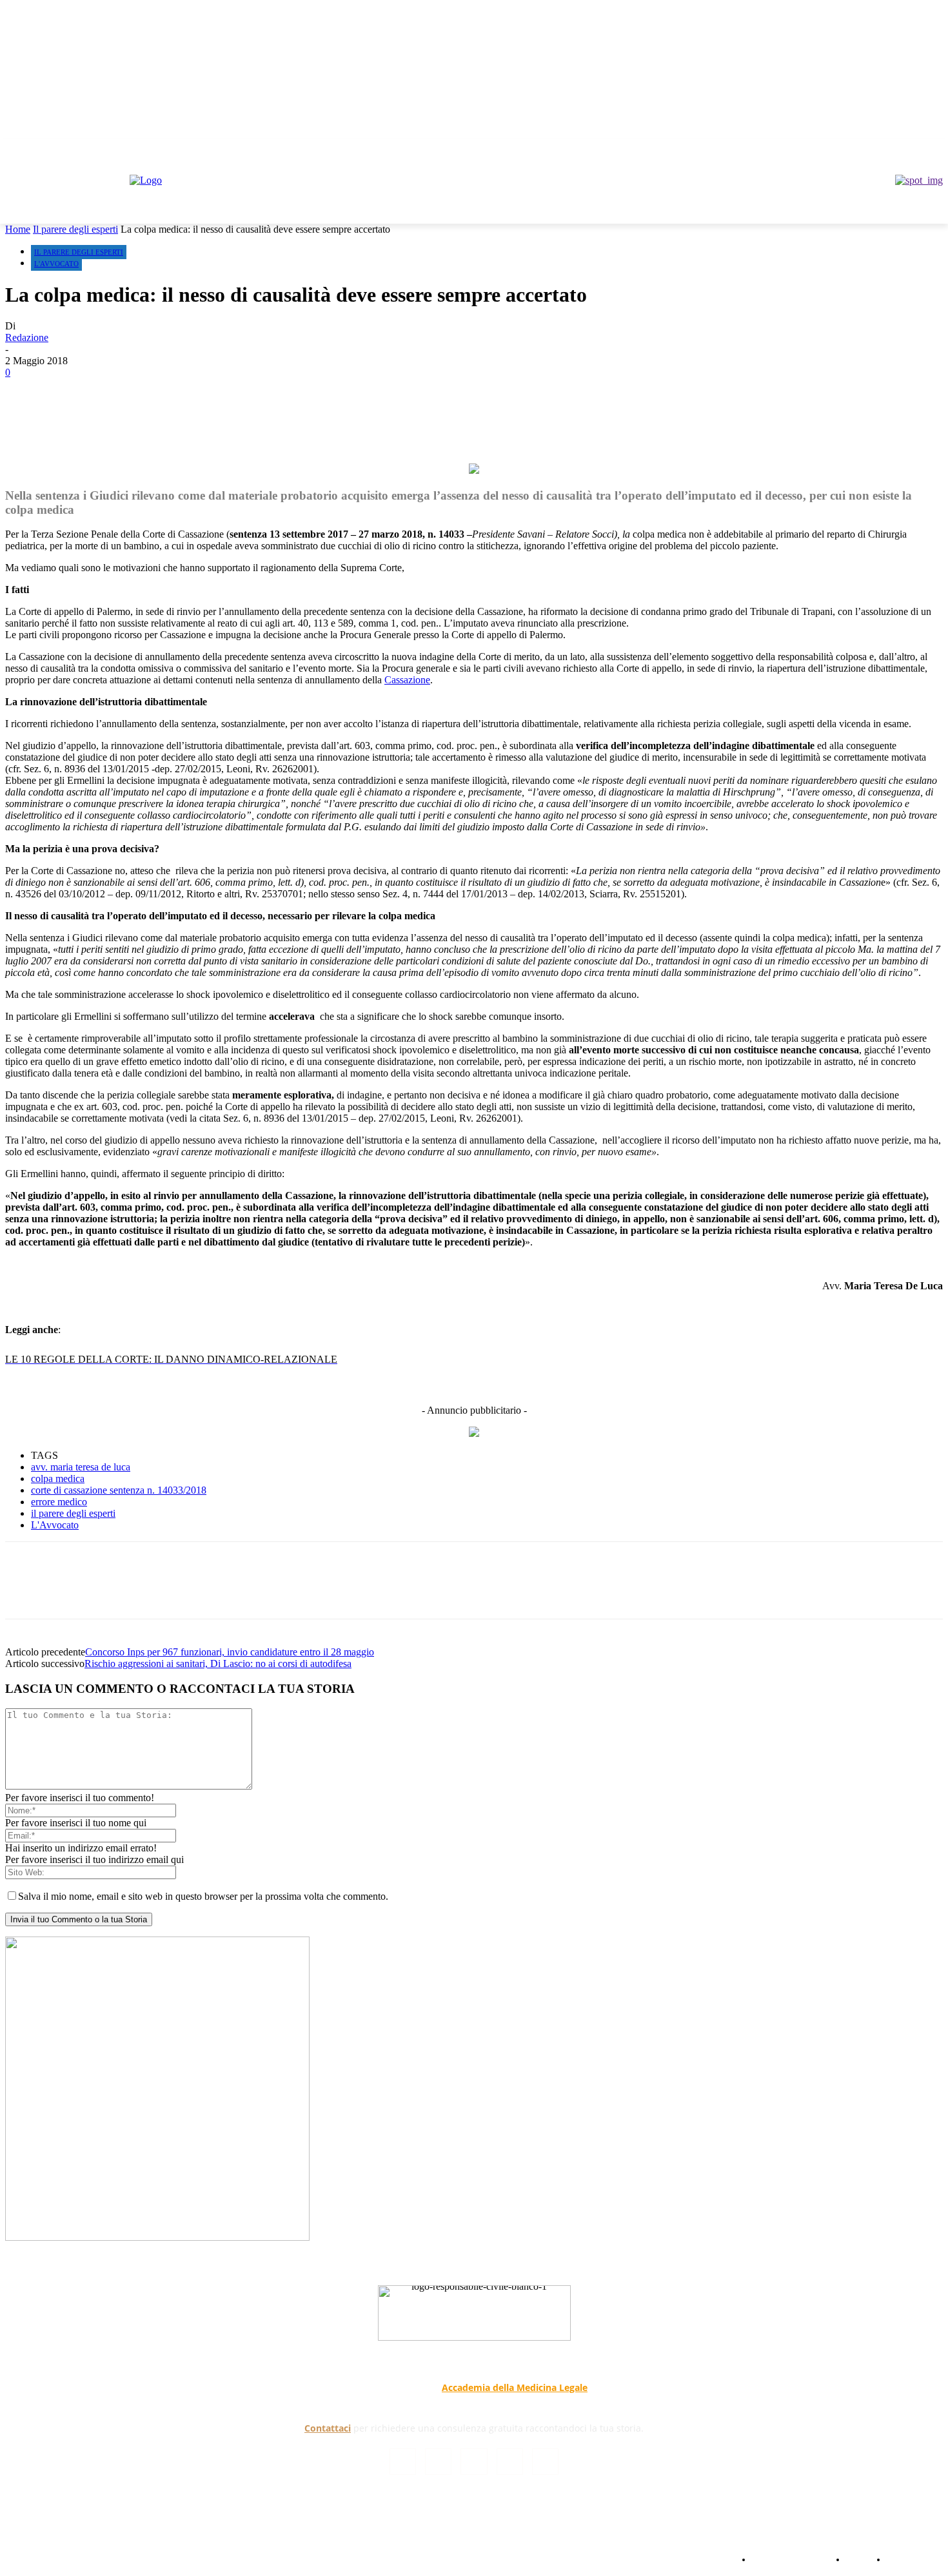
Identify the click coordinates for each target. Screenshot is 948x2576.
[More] (349, 415)
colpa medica (58, 1478)
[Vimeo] (917, 148)
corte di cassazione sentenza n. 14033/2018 (119, 1490)
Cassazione (407, 680)
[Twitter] (900, 148)
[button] (927, 208)
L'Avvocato (56, 264)
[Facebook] (864, 148)
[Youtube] (935, 148)
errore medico (59, 1502)
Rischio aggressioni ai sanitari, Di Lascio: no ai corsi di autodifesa (218, 1664)
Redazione (27, 337)
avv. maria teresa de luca (81, 1467)
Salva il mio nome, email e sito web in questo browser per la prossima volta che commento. (203, 1896)
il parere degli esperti (73, 1513)
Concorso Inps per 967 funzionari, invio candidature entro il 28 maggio (230, 1652)
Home (18, 229)
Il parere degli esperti (75, 229)
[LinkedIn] (438, 2462)
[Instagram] (882, 148)
